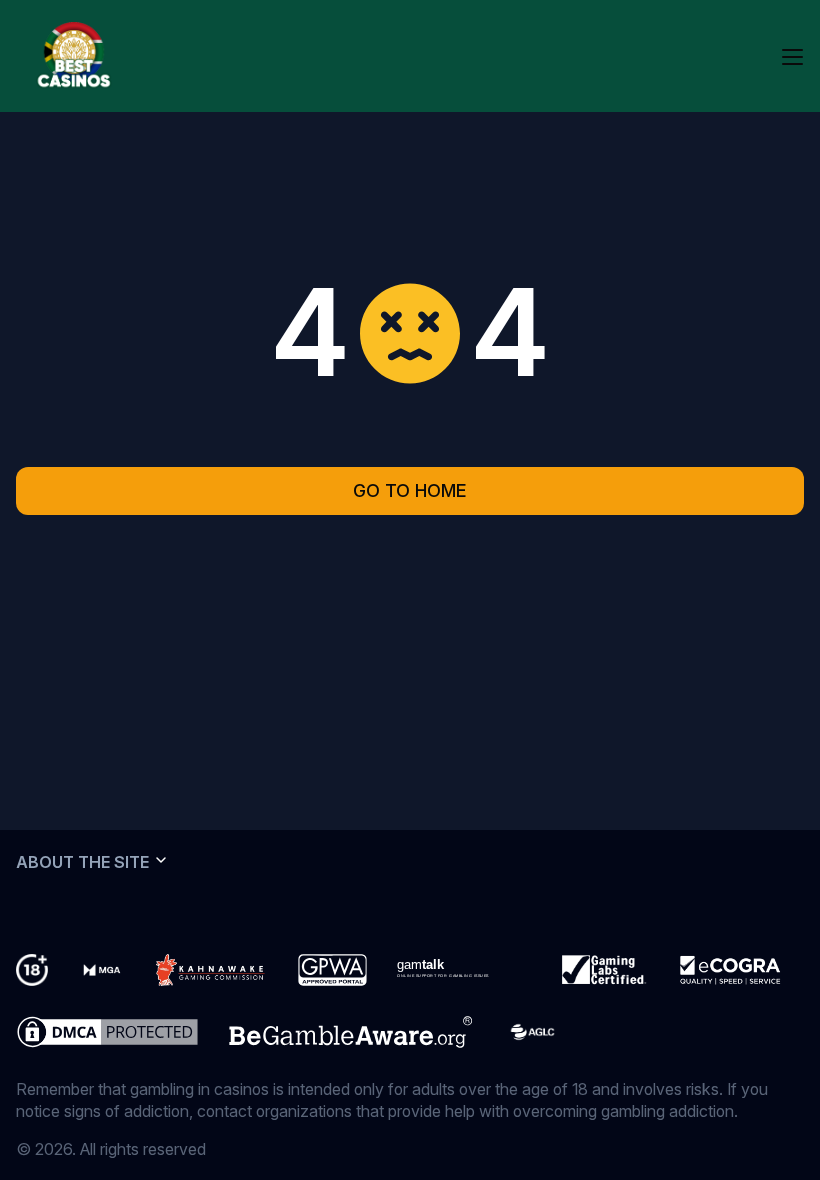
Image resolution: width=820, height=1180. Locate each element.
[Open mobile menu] (792, 56)
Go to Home (410, 490)
